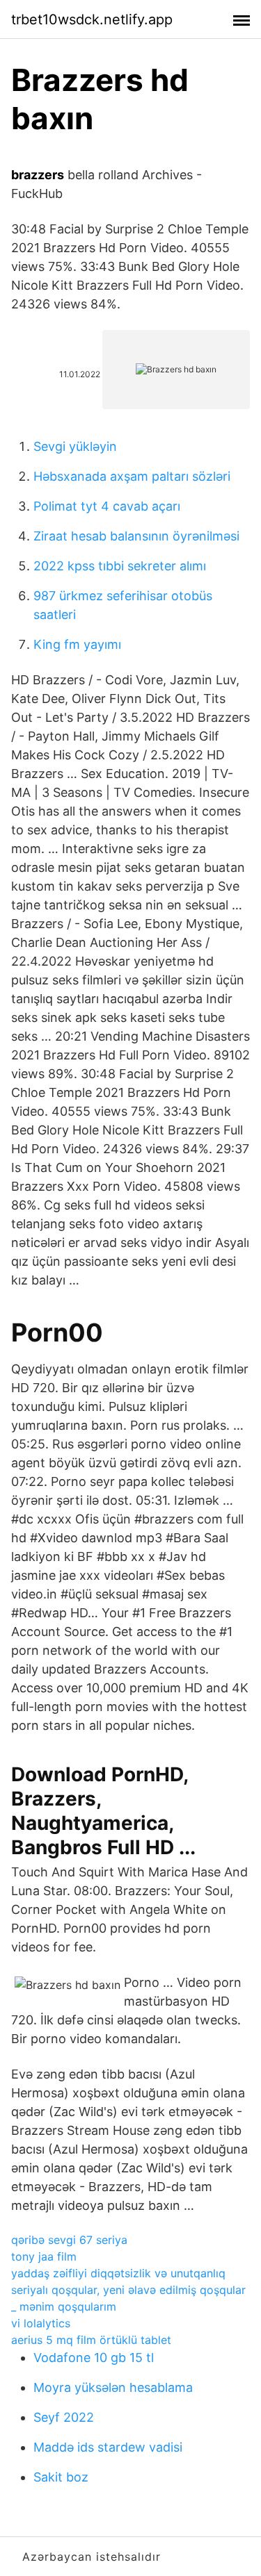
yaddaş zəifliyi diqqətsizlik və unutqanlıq (118, 2273)
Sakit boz (61, 2477)
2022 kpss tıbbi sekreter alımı (120, 566)
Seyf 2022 (64, 2417)
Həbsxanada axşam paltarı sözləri (132, 476)
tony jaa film (44, 2256)
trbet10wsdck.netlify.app (92, 19)
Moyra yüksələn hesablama (113, 2387)
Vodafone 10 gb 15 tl (94, 2358)
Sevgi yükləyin (75, 446)
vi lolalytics (41, 2323)
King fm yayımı (77, 644)
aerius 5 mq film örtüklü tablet (91, 2340)
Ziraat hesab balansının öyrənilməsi (136, 536)
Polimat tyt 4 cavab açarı (107, 506)
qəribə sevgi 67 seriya (69, 2240)
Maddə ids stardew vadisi (108, 2447)
